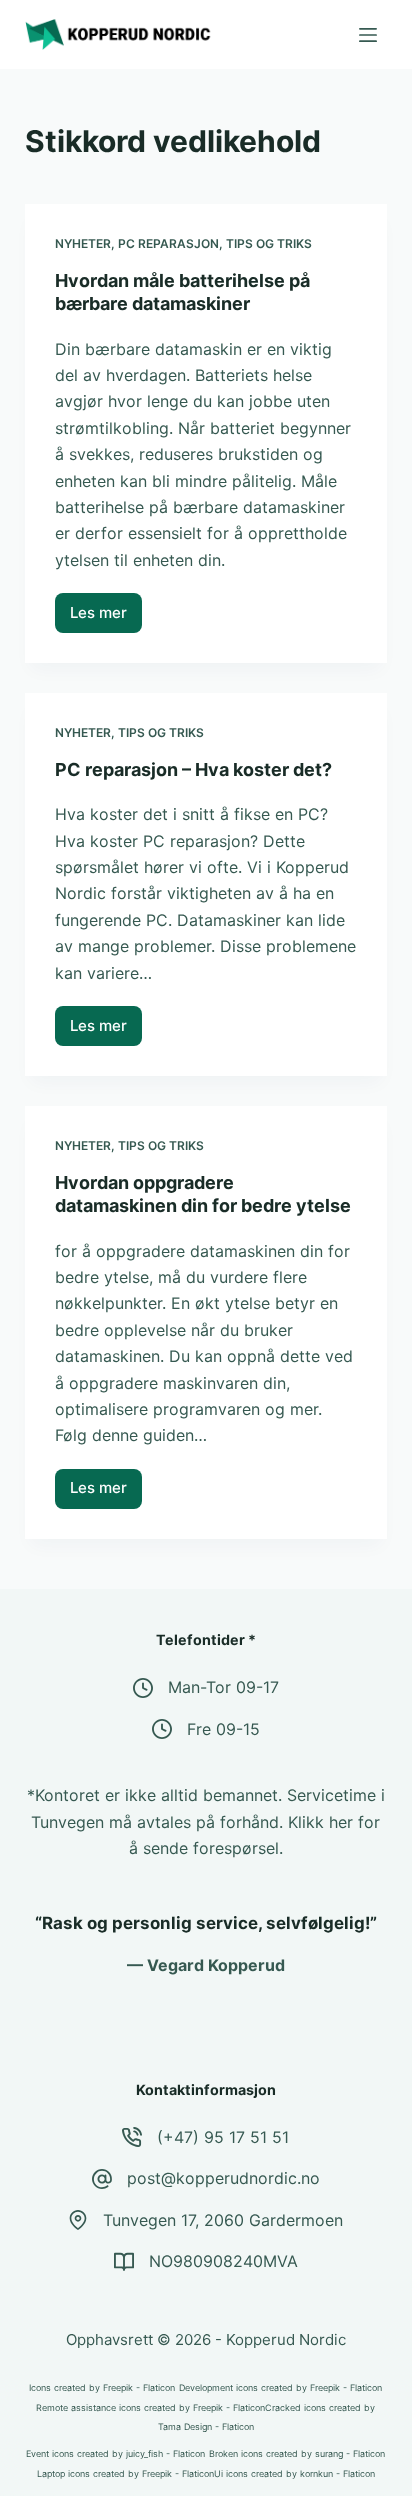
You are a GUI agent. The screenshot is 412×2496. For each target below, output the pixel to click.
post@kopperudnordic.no (223, 2178)
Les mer (106, 618)
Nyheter (83, 243)
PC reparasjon (168, 243)
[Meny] (368, 35)
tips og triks (269, 243)
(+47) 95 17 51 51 (223, 2137)
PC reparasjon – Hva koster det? (193, 769)
